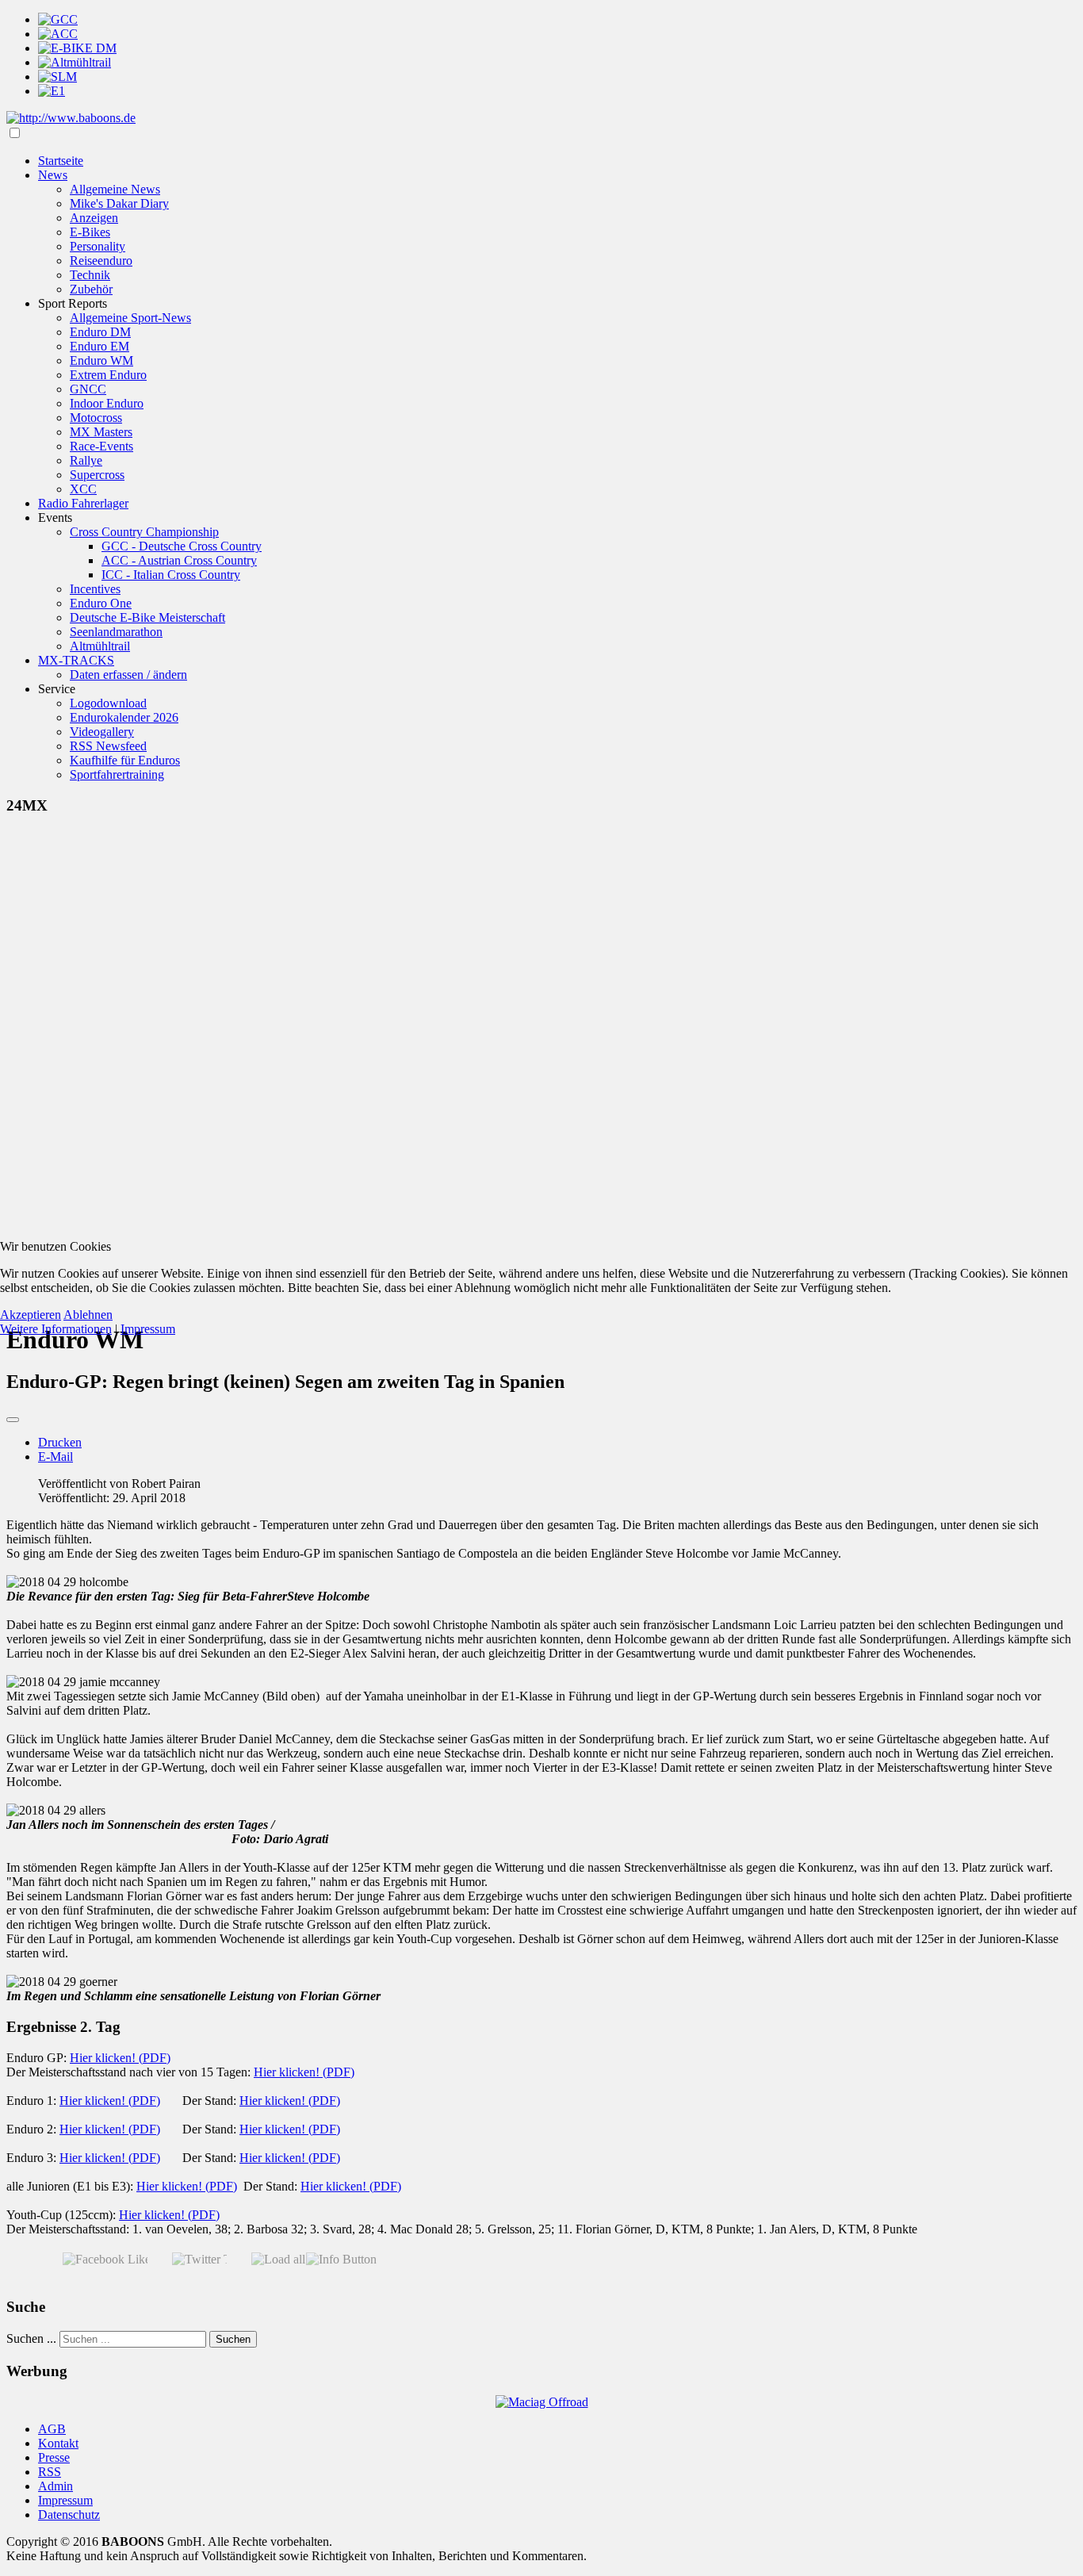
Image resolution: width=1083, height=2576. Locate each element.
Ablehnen (88, 1315)
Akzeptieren (31, 1315)
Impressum (148, 1329)
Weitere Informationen (56, 1329)
